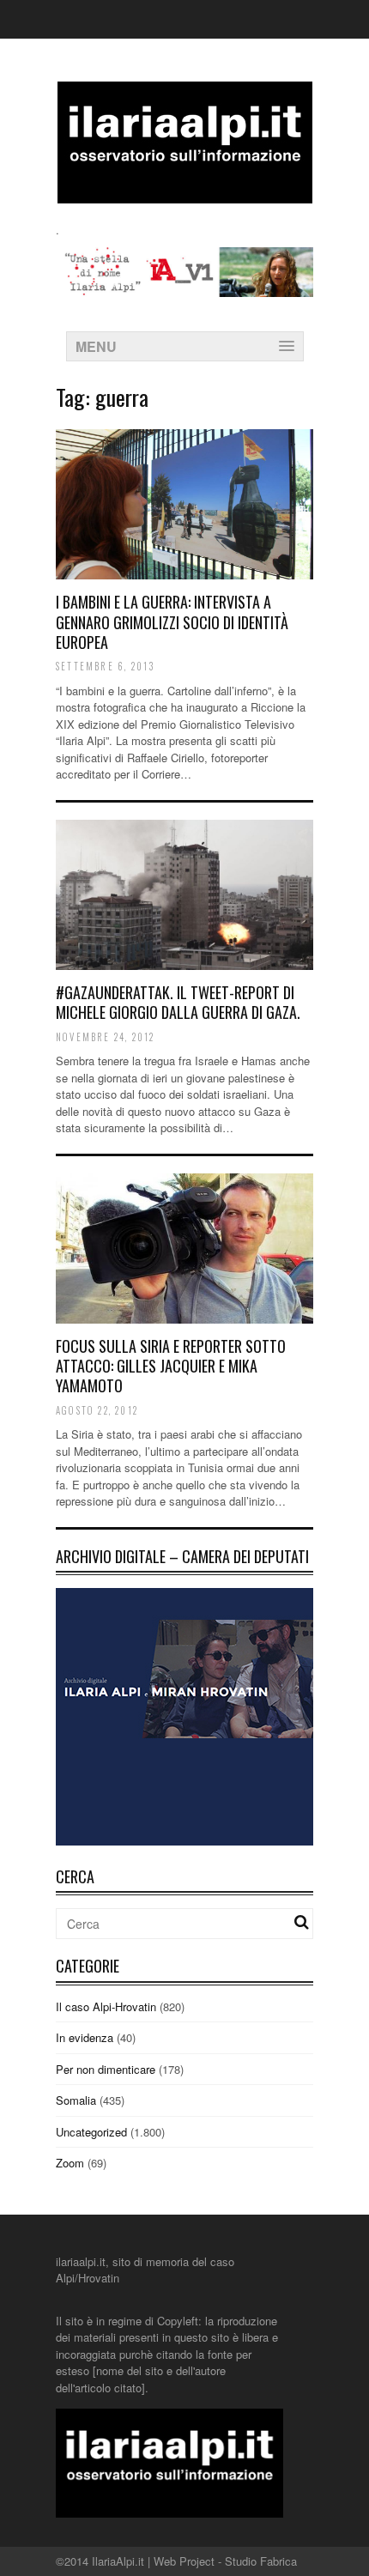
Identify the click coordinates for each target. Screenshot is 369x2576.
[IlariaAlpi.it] (185, 193)
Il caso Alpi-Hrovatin (106, 2006)
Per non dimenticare (106, 2069)
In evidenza (85, 2037)
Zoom (70, 2163)
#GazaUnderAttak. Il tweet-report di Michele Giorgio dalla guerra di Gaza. (178, 1002)
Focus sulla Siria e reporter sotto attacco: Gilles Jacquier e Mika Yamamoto (171, 1366)
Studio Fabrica (261, 2561)
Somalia (76, 2100)
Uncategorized (91, 2132)
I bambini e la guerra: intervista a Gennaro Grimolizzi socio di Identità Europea (172, 622)
